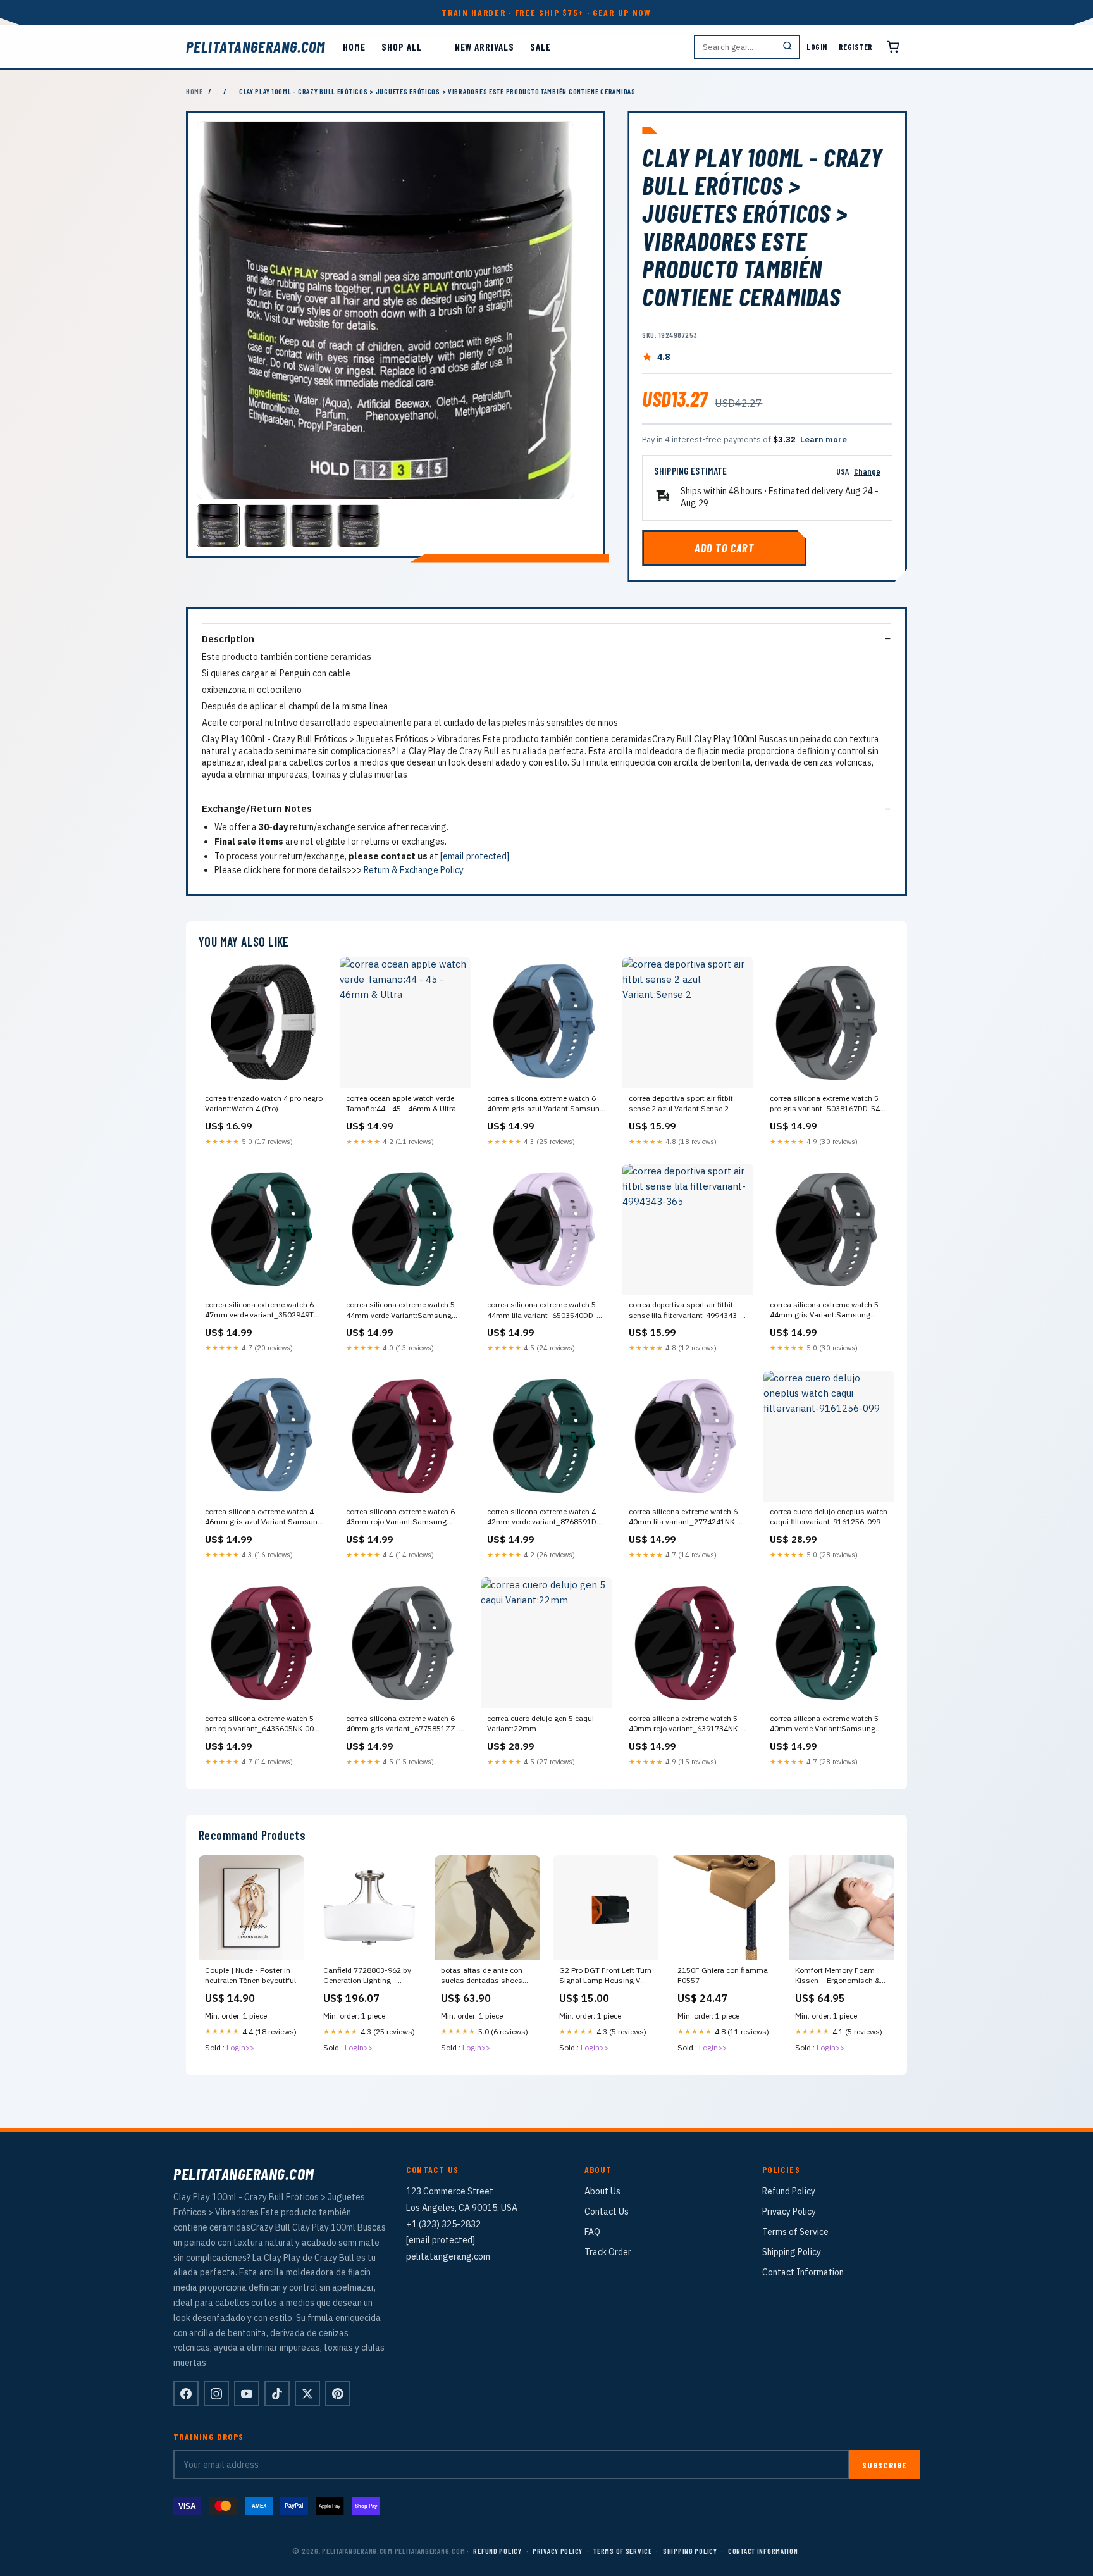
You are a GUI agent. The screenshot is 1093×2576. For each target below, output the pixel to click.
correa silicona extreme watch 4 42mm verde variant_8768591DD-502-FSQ (546, 1517)
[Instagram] (216, 2394)
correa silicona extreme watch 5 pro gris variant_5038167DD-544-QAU (829, 1104)
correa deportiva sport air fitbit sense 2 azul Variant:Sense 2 (681, 1103)
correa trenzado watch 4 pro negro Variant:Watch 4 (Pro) (264, 1103)
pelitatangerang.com (256, 47)
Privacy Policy (789, 2212)
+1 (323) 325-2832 (443, 2224)
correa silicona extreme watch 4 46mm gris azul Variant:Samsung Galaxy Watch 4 (263, 1517)
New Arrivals (485, 47)
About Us (602, 2191)
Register (856, 47)
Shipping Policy (792, 2252)
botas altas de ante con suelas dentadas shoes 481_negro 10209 (482, 1976)
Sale (540, 47)
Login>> (240, 2047)
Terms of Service (795, 2232)
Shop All (401, 47)
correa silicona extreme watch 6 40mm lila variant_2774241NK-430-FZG (683, 1517)
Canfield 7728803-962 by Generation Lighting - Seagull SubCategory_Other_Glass (369, 1976)
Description (228, 639)
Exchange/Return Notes (257, 808)
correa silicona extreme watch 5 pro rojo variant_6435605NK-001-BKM (263, 1724)
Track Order (608, 2252)
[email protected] (475, 856)
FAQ (592, 2232)
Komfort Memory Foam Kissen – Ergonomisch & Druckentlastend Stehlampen (837, 1976)
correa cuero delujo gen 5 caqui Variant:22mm (540, 1723)
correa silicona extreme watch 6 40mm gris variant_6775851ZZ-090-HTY (402, 1724)
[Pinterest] (338, 2394)
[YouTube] (247, 2394)
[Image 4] (359, 526)
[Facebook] (186, 2394)
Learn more (824, 439)
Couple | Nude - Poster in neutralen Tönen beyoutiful (250, 1975)
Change (867, 471)
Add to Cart (724, 548)
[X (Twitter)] (307, 2394)
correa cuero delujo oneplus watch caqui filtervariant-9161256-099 (829, 1516)
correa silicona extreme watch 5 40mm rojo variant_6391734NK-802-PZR (684, 1724)
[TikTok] (277, 2394)
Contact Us (607, 2212)
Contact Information (803, 2272)
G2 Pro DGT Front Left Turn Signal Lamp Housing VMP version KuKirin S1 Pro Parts (605, 1976)
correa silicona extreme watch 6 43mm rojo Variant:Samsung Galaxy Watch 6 (400, 1517)
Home (354, 47)
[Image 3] (312, 526)
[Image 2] (265, 526)
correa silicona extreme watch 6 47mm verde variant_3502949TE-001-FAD (263, 1310)
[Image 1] (218, 526)
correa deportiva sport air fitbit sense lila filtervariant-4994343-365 (684, 1310)
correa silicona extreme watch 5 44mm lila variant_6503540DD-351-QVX (542, 1310)
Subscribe (885, 2465)
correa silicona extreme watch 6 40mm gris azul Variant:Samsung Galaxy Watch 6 (546, 1104)
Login (817, 47)
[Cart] (893, 47)
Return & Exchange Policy (414, 870)
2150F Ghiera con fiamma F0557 (723, 1975)
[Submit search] (787, 47)
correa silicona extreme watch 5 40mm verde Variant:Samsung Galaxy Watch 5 (824, 1724)
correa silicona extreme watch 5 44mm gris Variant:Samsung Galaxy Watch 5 (824, 1310)
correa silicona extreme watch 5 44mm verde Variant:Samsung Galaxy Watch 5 (400, 1310)
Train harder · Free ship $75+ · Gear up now (546, 12)
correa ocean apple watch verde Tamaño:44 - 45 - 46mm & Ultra (401, 1103)
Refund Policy (789, 2191)
